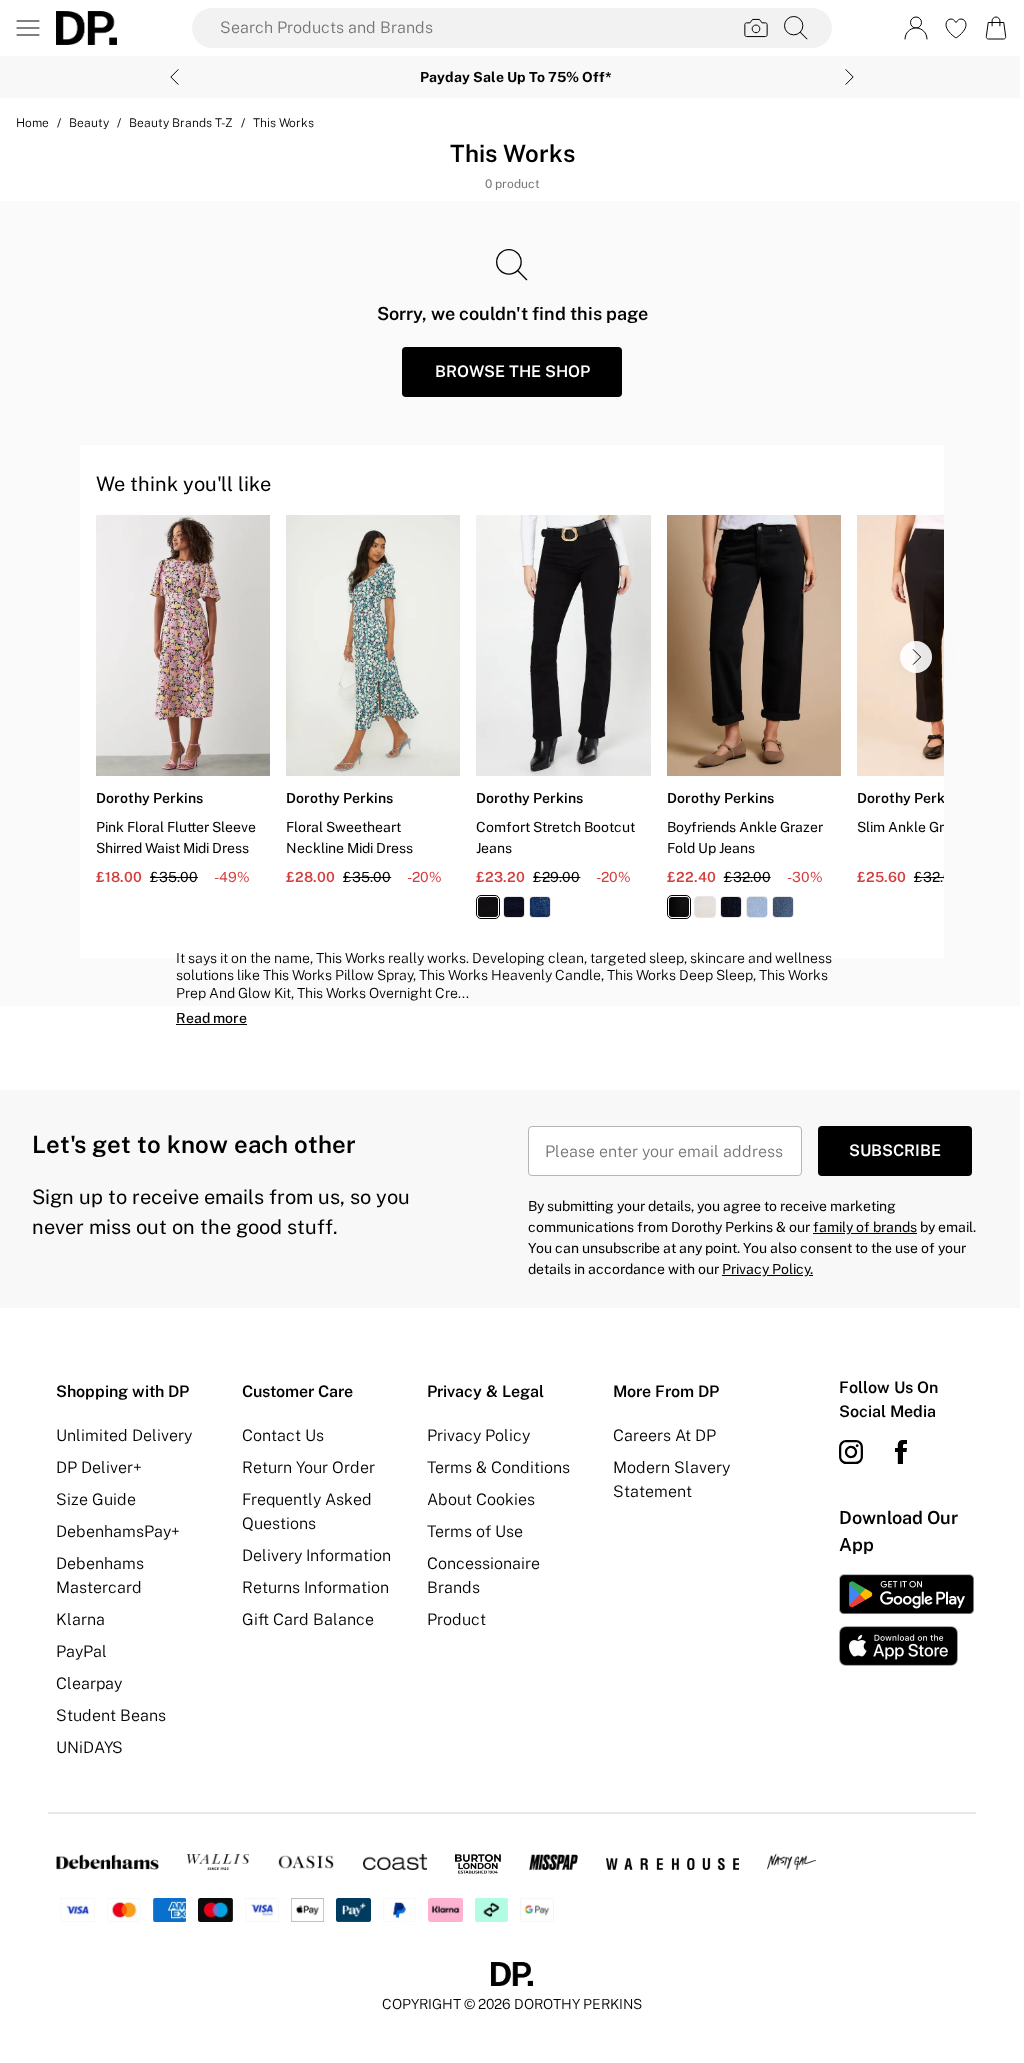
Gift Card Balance (308, 1619)
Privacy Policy (478, 1435)
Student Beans (111, 1715)
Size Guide (96, 1499)
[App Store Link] (906, 1620)
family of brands (865, 1227)
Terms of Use (475, 1531)
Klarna (80, 1619)
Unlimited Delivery (124, 1435)
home (32, 123)
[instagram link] (851, 1452)
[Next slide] (849, 77)
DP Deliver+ (99, 1467)
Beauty (89, 123)
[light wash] (757, 907)
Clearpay (89, 1683)
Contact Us (283, 1435)
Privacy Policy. (767, 1269)
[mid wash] (540, 907)
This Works (283, 123)
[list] (520, 728)
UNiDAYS (89, 1747)
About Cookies (481, 1499)
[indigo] (514, 907)
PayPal (81, 1651)
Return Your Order (308, 1467)
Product (456, 1619)
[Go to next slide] (916, 657)
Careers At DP (664, 1435)
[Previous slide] (174, 77)
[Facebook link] (901, 1452)
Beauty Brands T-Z (181, 123)
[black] (488, 907)
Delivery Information (316, 1555)
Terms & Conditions (498, 1467)
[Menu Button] (28, 28)
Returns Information (315, 1587)
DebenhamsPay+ (118, 1531)
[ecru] (705, 907)
